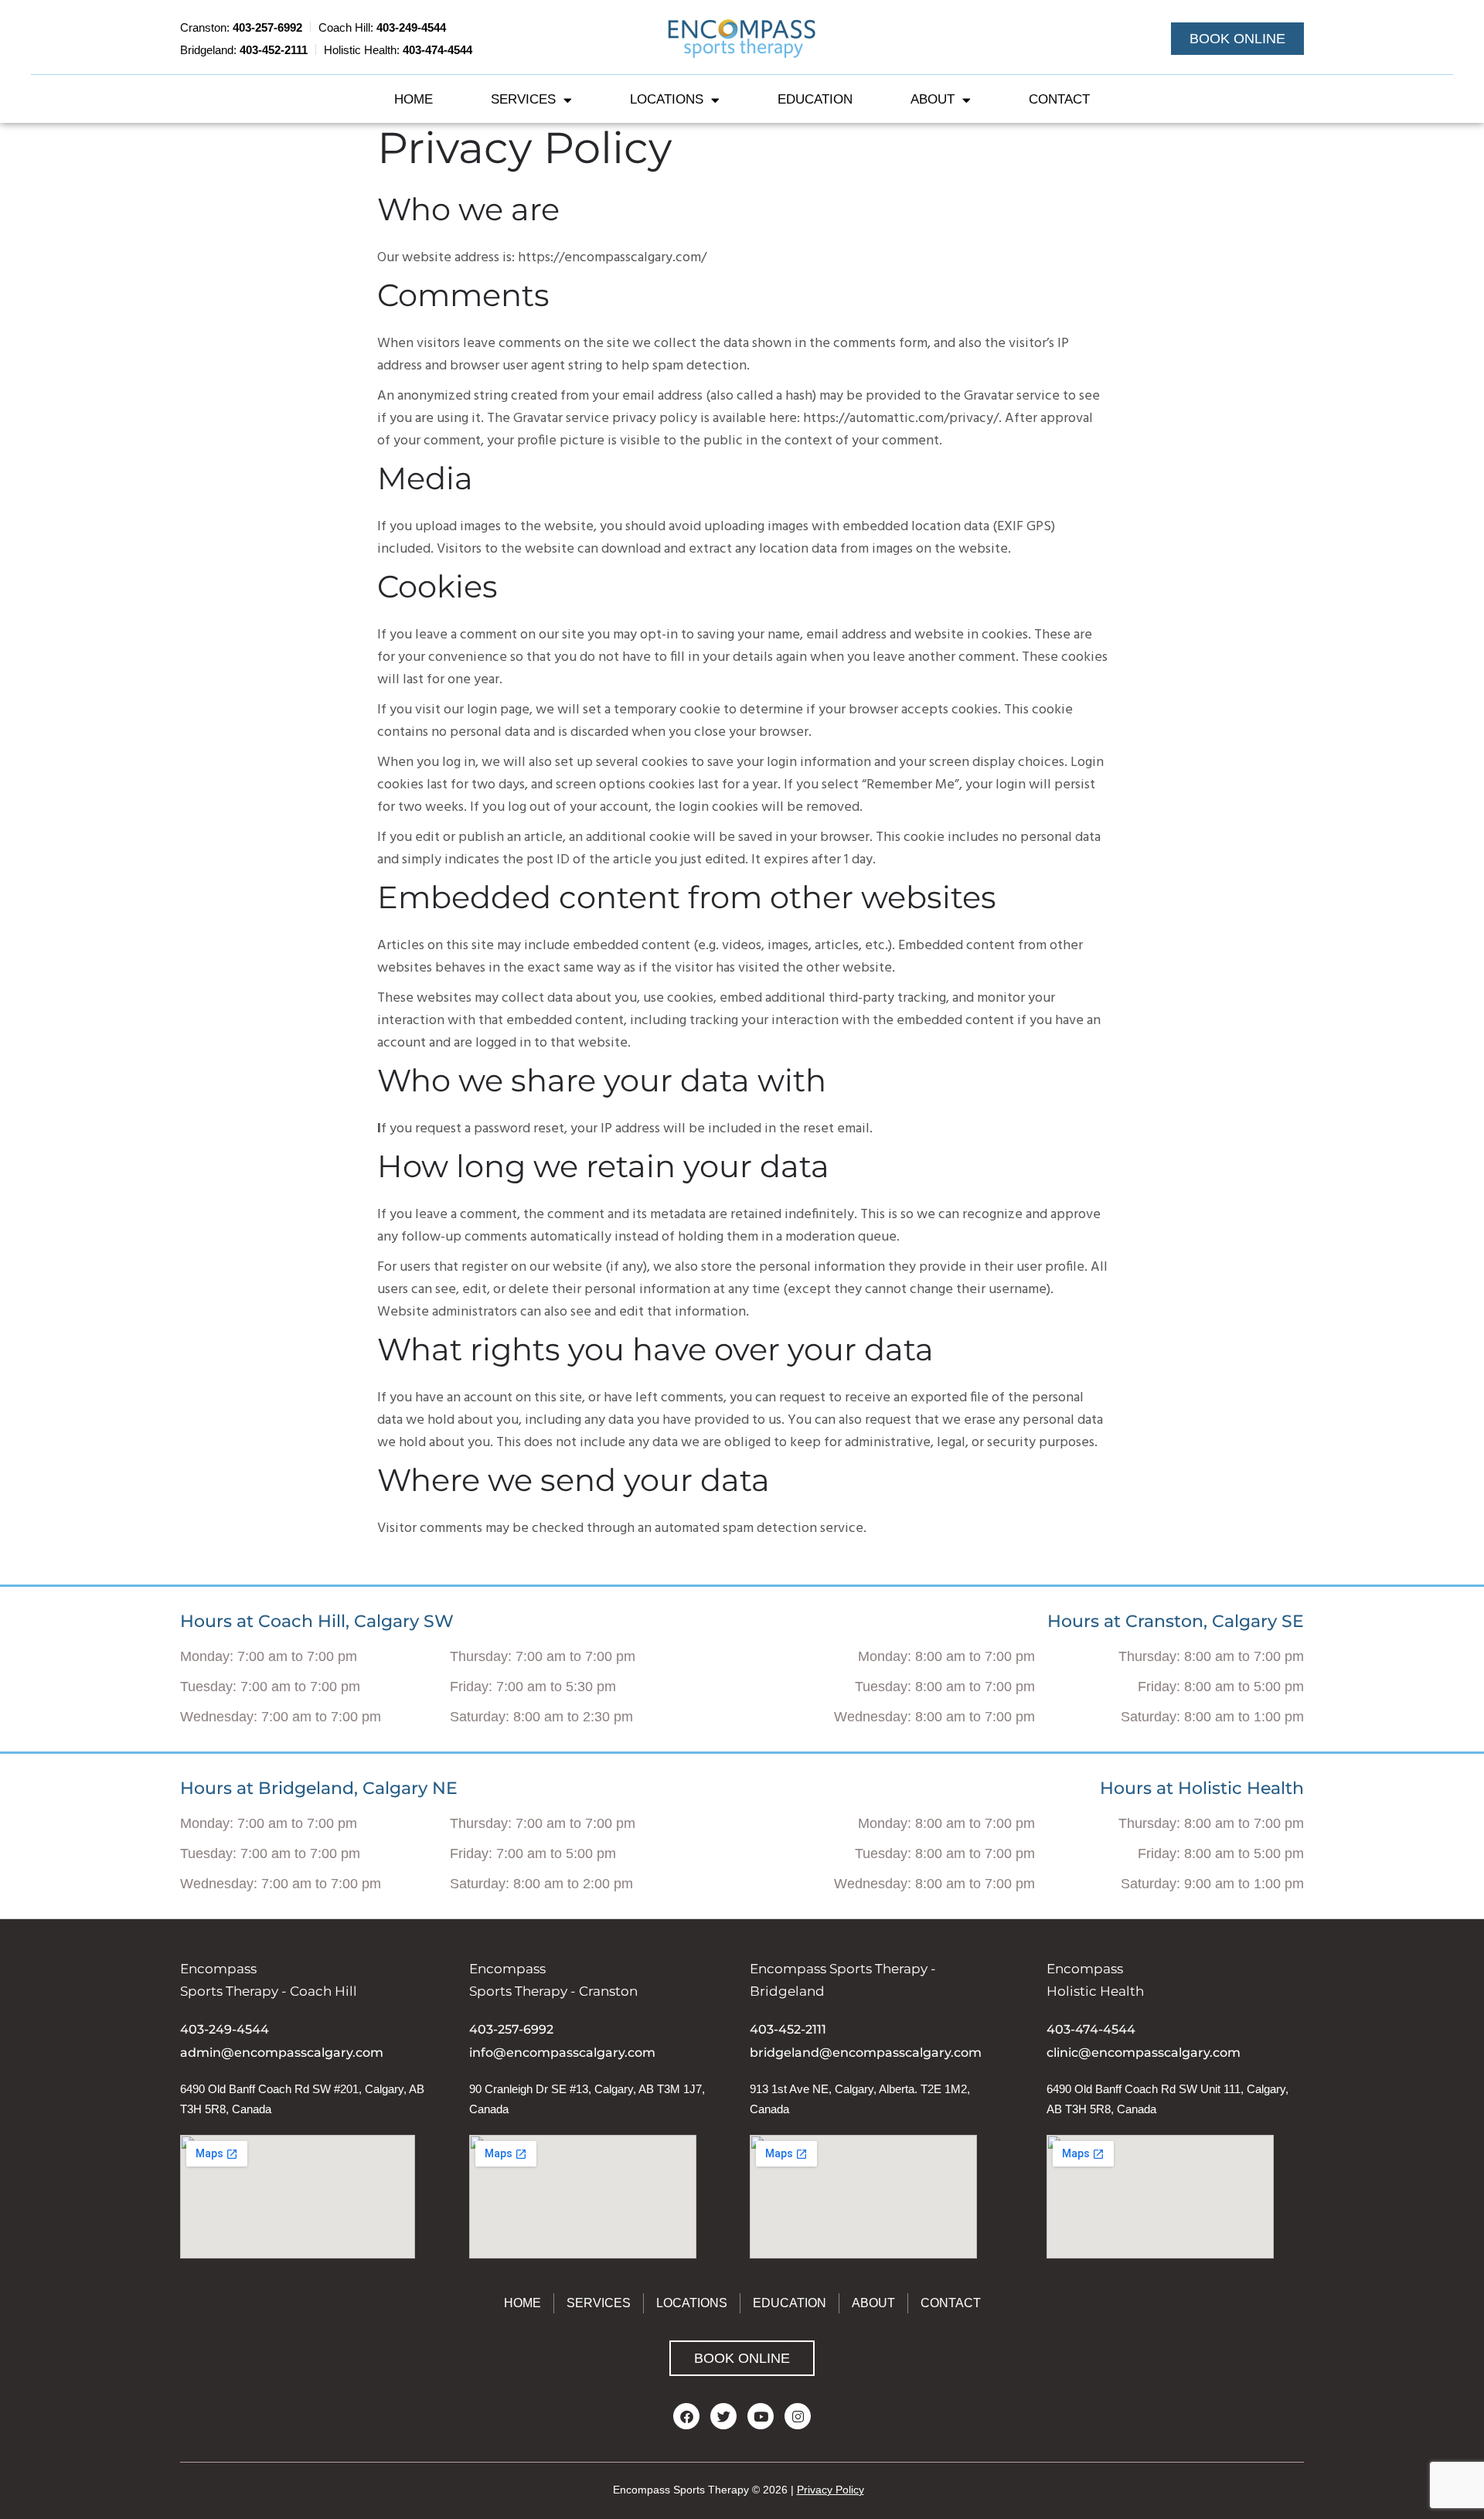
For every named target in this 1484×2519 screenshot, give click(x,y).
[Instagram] (798, 2416)
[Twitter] (723, 2416)
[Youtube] (761, 2416)
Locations (667, 99)
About (933, 99)
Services (523, 99)
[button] (1237, 39)
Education (815, 99)
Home (414, 99)
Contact (1059, 99)
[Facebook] (686, 2416)
